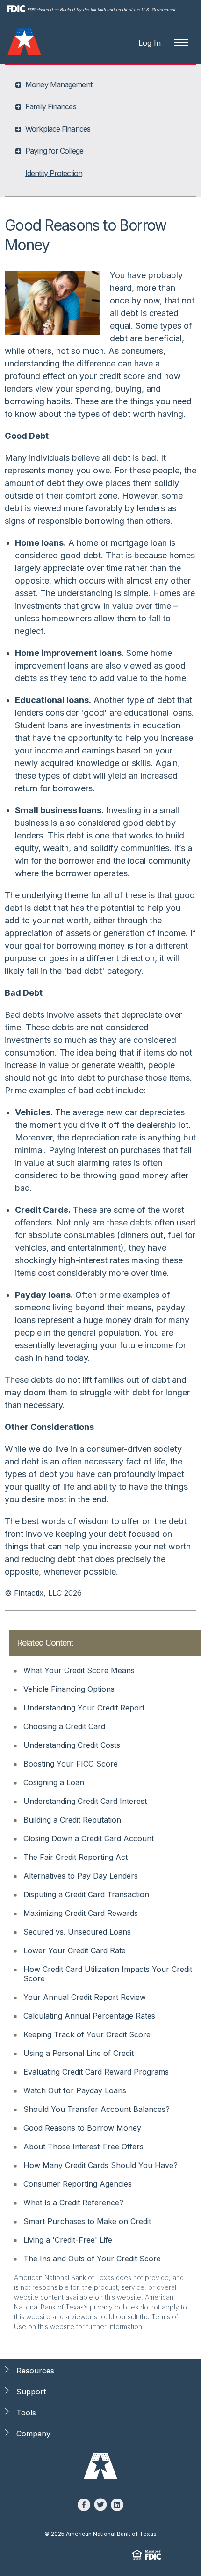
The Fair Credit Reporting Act (75, 1857)
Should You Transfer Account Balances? (97, 2109)
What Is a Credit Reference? (73, 2203)
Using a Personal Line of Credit (79, 2053)
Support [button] (31, 2392)
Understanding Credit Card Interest (85, 1801)
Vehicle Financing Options (69, 1689)
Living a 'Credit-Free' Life (68, 2240)
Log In (150, 43)
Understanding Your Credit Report (84, 1708)
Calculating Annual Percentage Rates (89, 2016)
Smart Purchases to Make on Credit (87, 2221)
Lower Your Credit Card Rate (75, 1950)
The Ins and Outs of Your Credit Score (92, 2259)
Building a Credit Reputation (72, 1820)
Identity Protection (54, 173)
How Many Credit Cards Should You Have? (100, 2165)
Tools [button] (26, 2413)
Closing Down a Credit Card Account (89, 1838)
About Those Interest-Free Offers (83, 2147)
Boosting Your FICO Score (71, 1764)
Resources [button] (35, 2371)
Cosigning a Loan (54, 1782)
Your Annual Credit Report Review (85, 1997)
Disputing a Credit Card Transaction (86, 1894)
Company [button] (33, 2434)
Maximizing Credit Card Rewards (81, 1913)
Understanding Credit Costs (72, 1745)
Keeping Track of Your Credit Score (87, 2034)
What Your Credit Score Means (79, 1670)
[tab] (101, 84)
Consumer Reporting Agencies (78, 2184)
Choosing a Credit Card (64, 1726)
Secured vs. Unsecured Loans (77, 1932)
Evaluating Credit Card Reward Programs (96, 2072)
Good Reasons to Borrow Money (82, 2128)
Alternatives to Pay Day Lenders (81, 1876)
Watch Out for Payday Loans (75, 2090)
